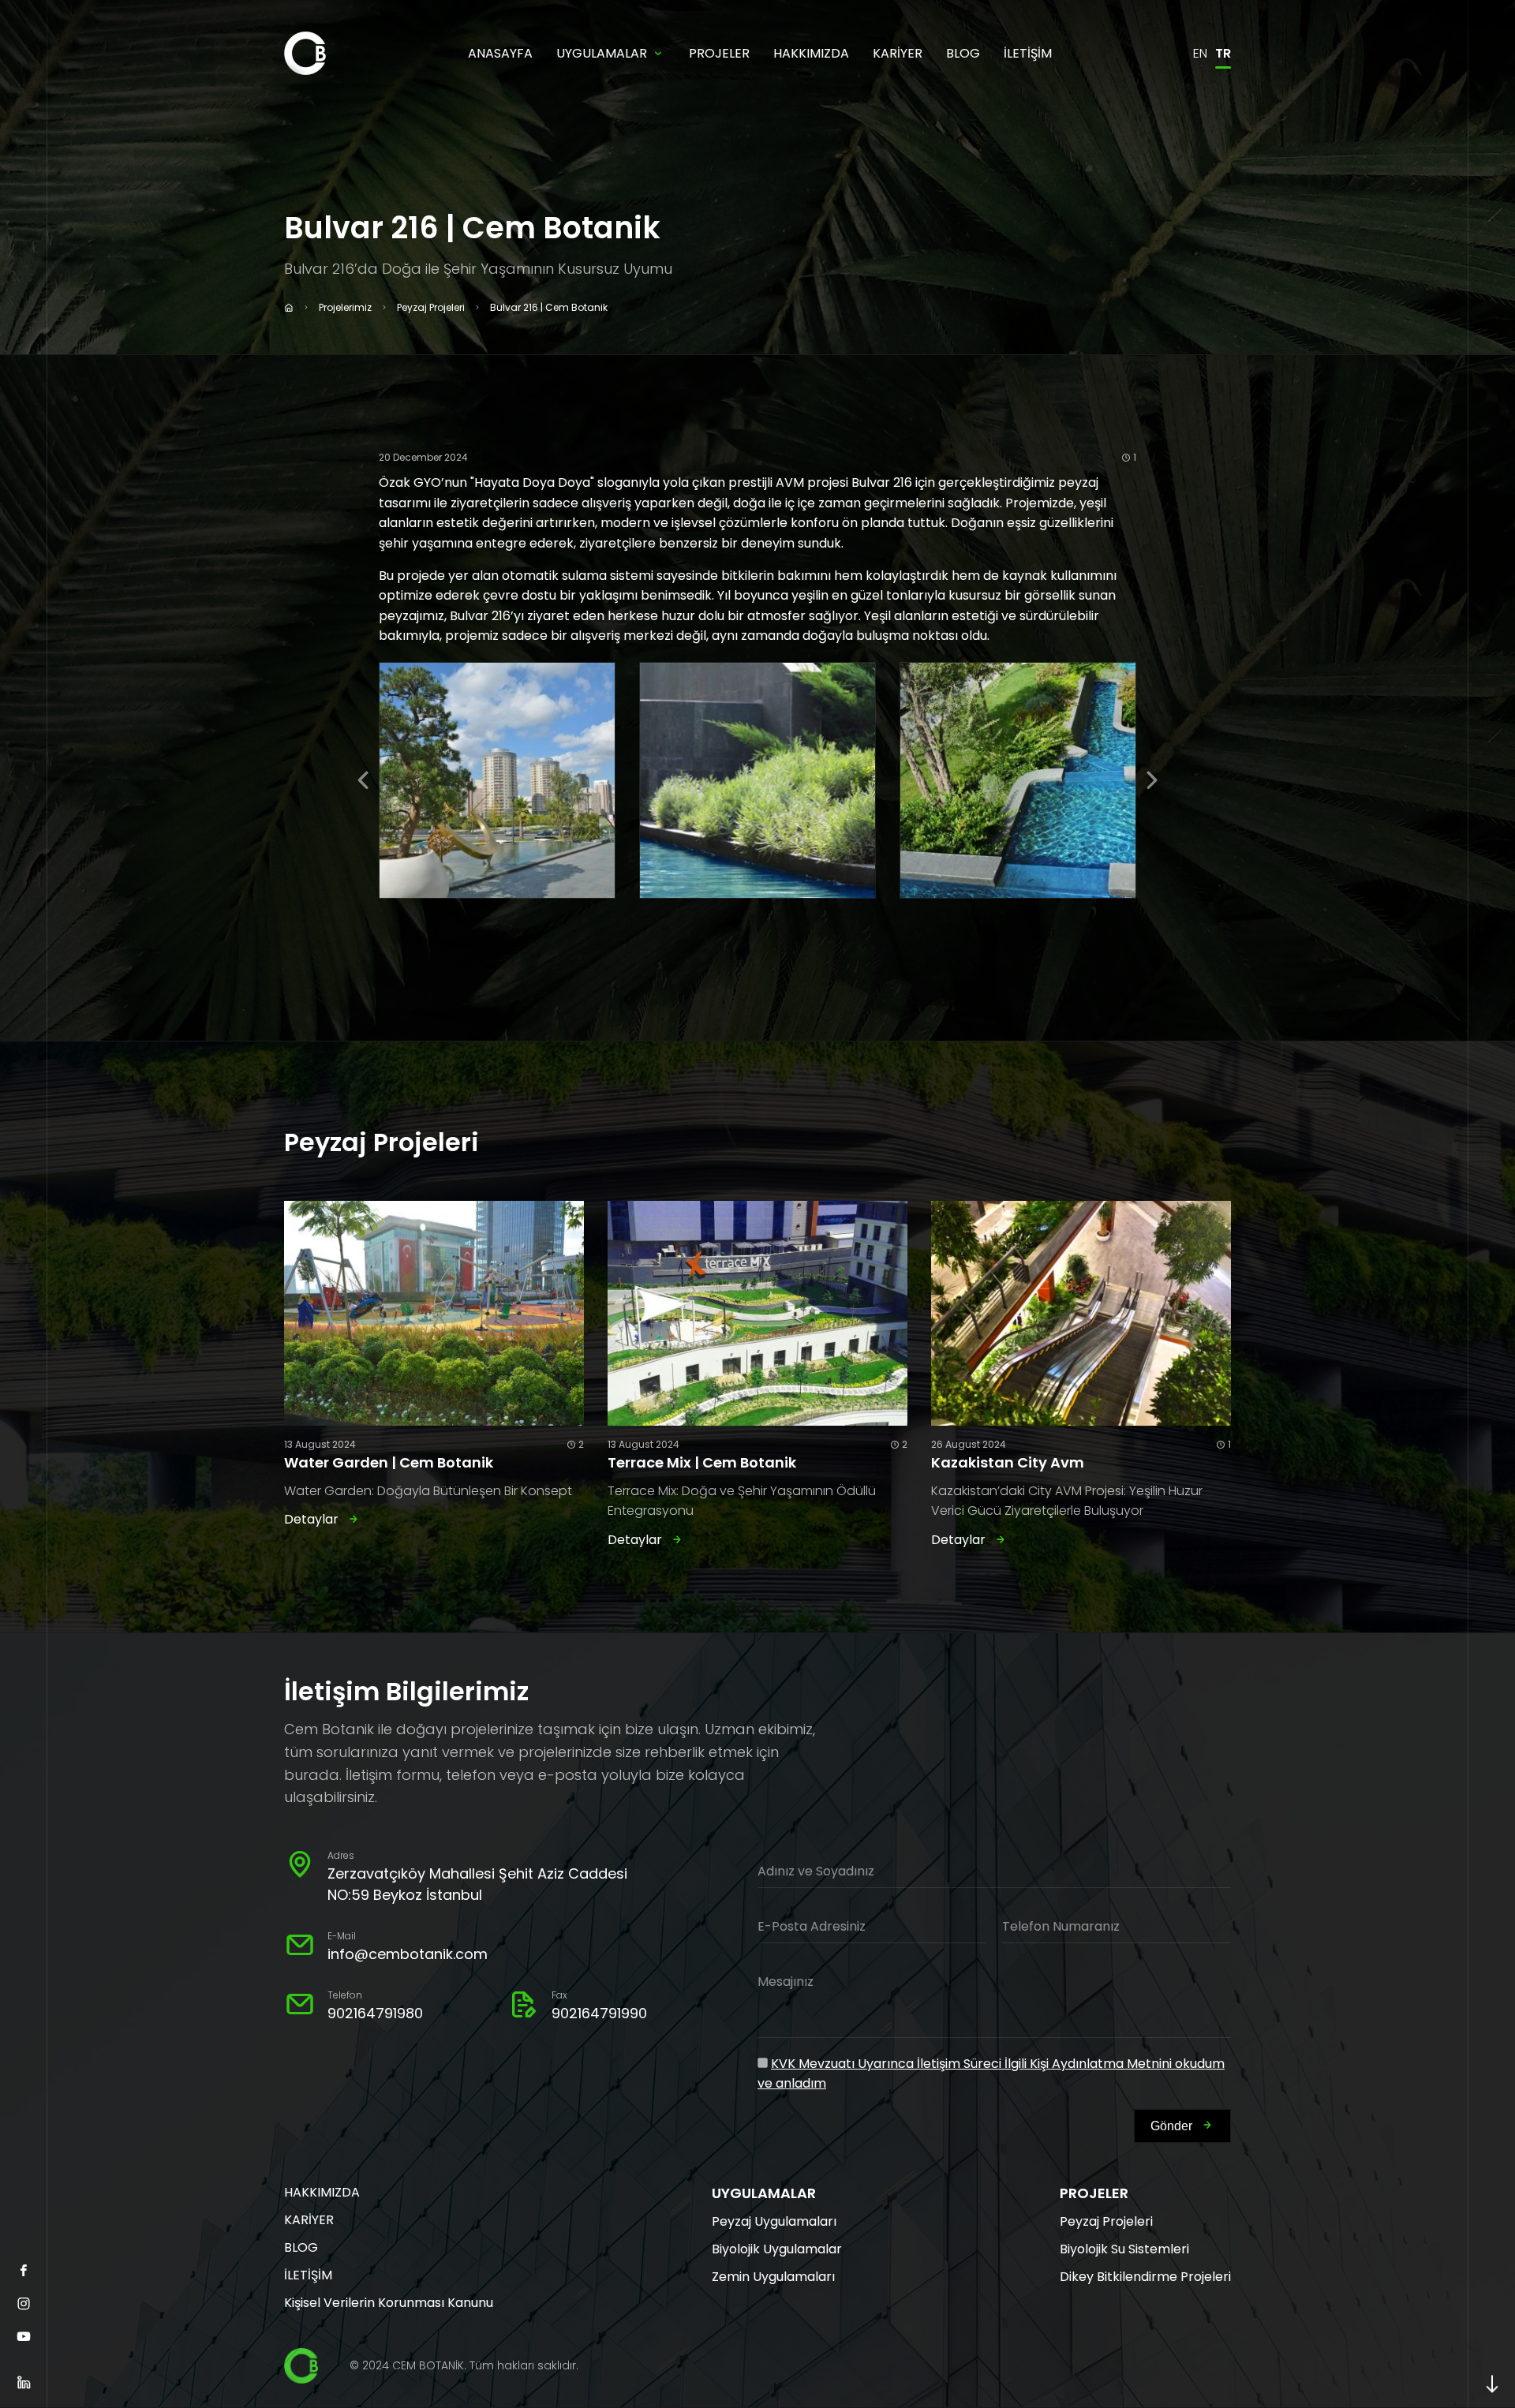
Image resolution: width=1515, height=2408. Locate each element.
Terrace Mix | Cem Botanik (702, 1462)
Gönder (1171, 2126)
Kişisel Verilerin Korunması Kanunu (389, 2303)
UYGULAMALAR (602, 53)
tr (1223, 53)
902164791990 (599, 2013)
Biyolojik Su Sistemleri (1124, 2249)
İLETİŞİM (1028, 53)
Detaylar (311, 1519)
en (1200, 53)
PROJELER (719, 53)
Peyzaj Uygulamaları (774, 2221)
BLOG (963, 53)
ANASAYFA (500, 53)
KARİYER (898, 53)
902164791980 (375, 2013)
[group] (497, 780)
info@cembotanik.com (408, 1954)
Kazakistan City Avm (1008, 1462)
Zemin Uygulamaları (773, 2277)
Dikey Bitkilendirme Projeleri (1145, 2277)
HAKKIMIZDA (811, 53)
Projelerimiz (345, 307)
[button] (363, 780)
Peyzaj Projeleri (431, 307)
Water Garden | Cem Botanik (389, 1462)
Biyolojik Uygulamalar (777, 2249)
